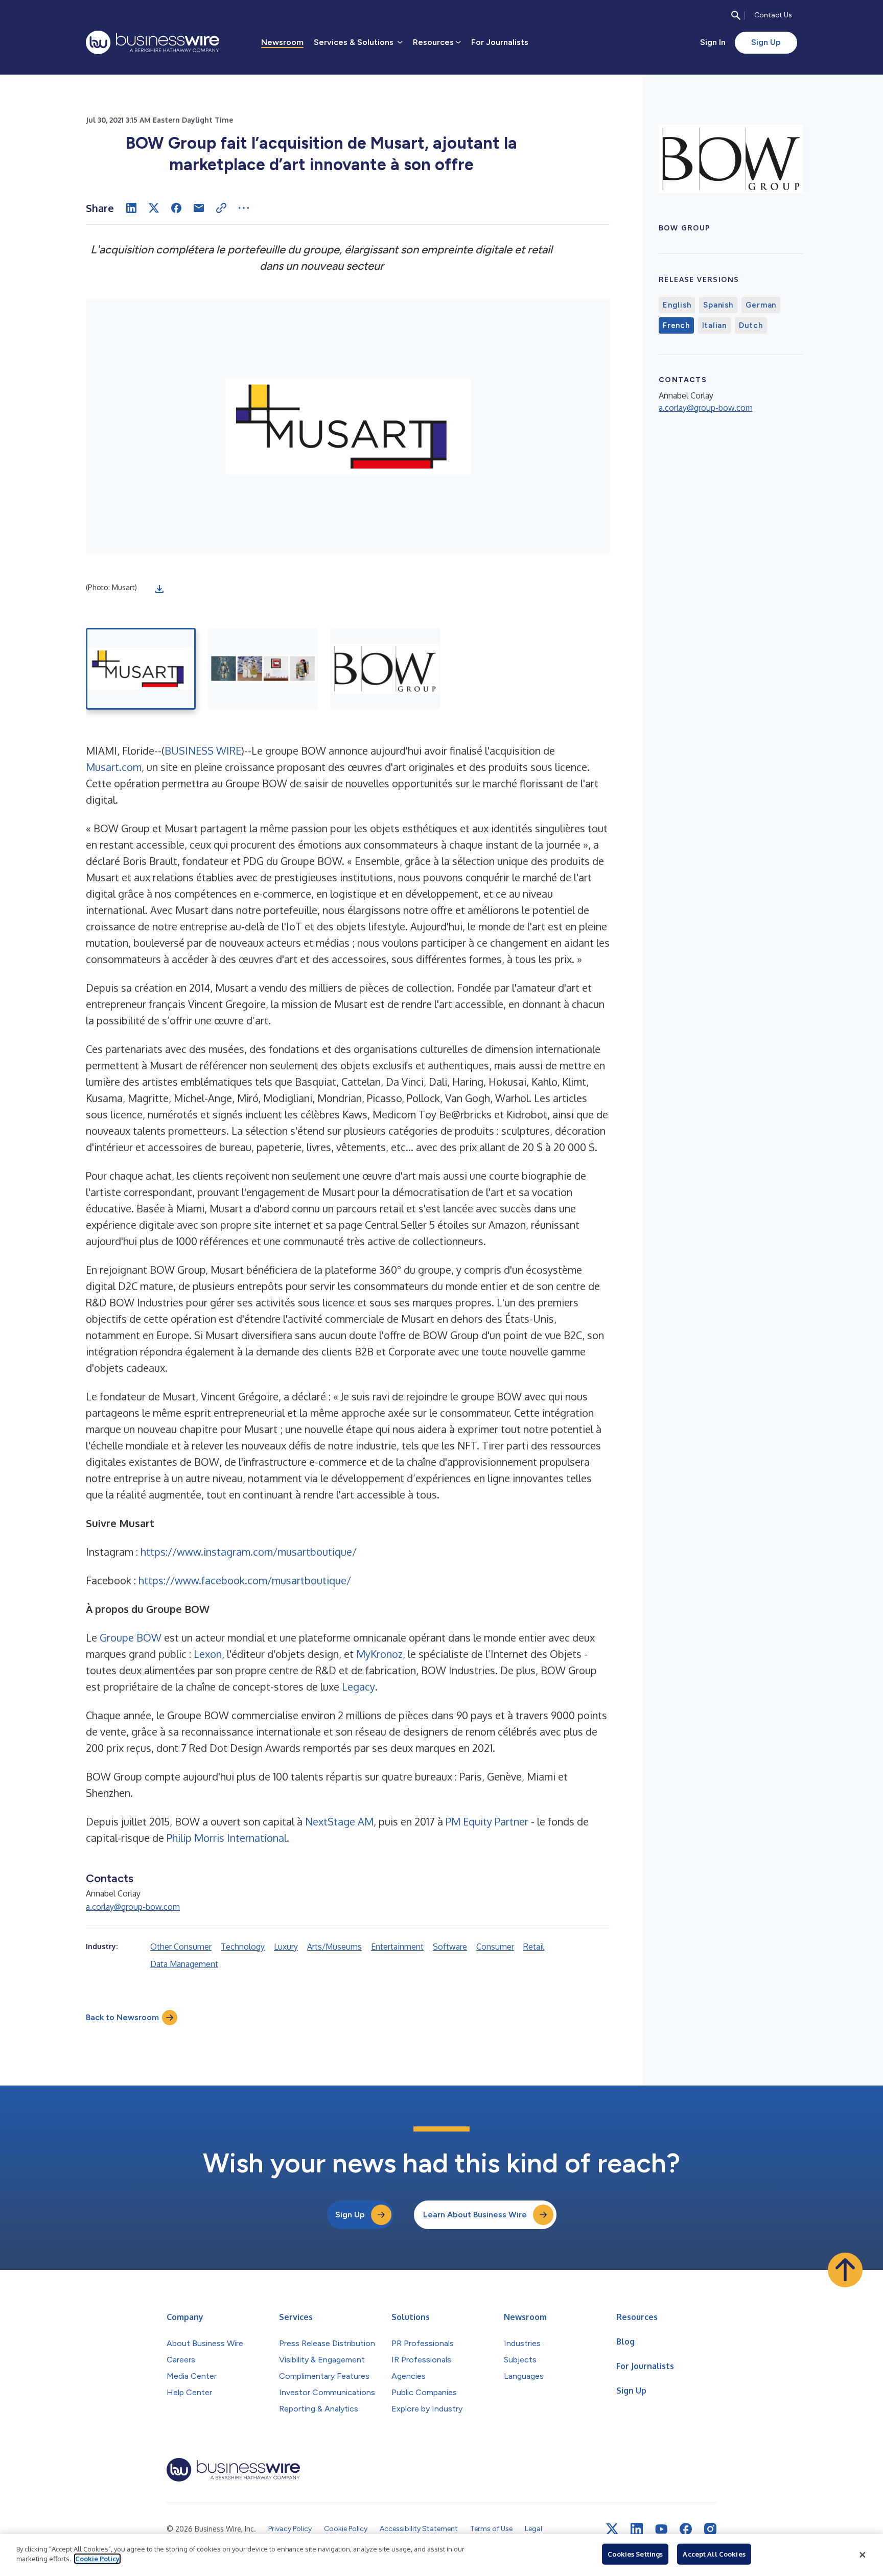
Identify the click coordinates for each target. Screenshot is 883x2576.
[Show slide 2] (263, 669)
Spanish (718, 305)
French (676, 325)
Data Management (184, 1964)
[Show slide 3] (385, 669)
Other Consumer (181, 1947)
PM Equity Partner (487, 1821)
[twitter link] (612, 2529)
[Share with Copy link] (221, 208)
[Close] (863, 2555)
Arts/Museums (334, 1947)
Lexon (208, 1654)
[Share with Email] (199, 208)
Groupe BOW (131, 1637)
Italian (714, 325)
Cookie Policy (97, 2559)
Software (450, 1947)
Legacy (358, 1687)
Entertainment (397, 1947)
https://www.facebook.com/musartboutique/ (245, 1580)
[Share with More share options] (244, 208)
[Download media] (159, 589)
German (761, 305)
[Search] (736, 15)
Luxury (286, 1947)
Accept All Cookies (714, 2554)
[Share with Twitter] (154, 208)
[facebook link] (686, 2529)
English (677, 305)
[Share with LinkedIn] (131, 208)
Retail (534, 1947)
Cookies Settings (635, 2554)
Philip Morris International (227, 1838)
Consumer (495, 1947)
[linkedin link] (637, 2529)
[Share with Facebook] (176, 208)
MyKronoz (379, 1654)
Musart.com (114, 767)
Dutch (751, 325)
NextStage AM (339, 1821)
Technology (243, 1947)
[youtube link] (661, 2529)
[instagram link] (710, 2529)
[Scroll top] (845, 2270)
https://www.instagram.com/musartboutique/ (249, 1552)
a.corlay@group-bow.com (133, 1907)
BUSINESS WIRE (203, 751)
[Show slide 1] (141, 669)
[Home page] (153, 42)
